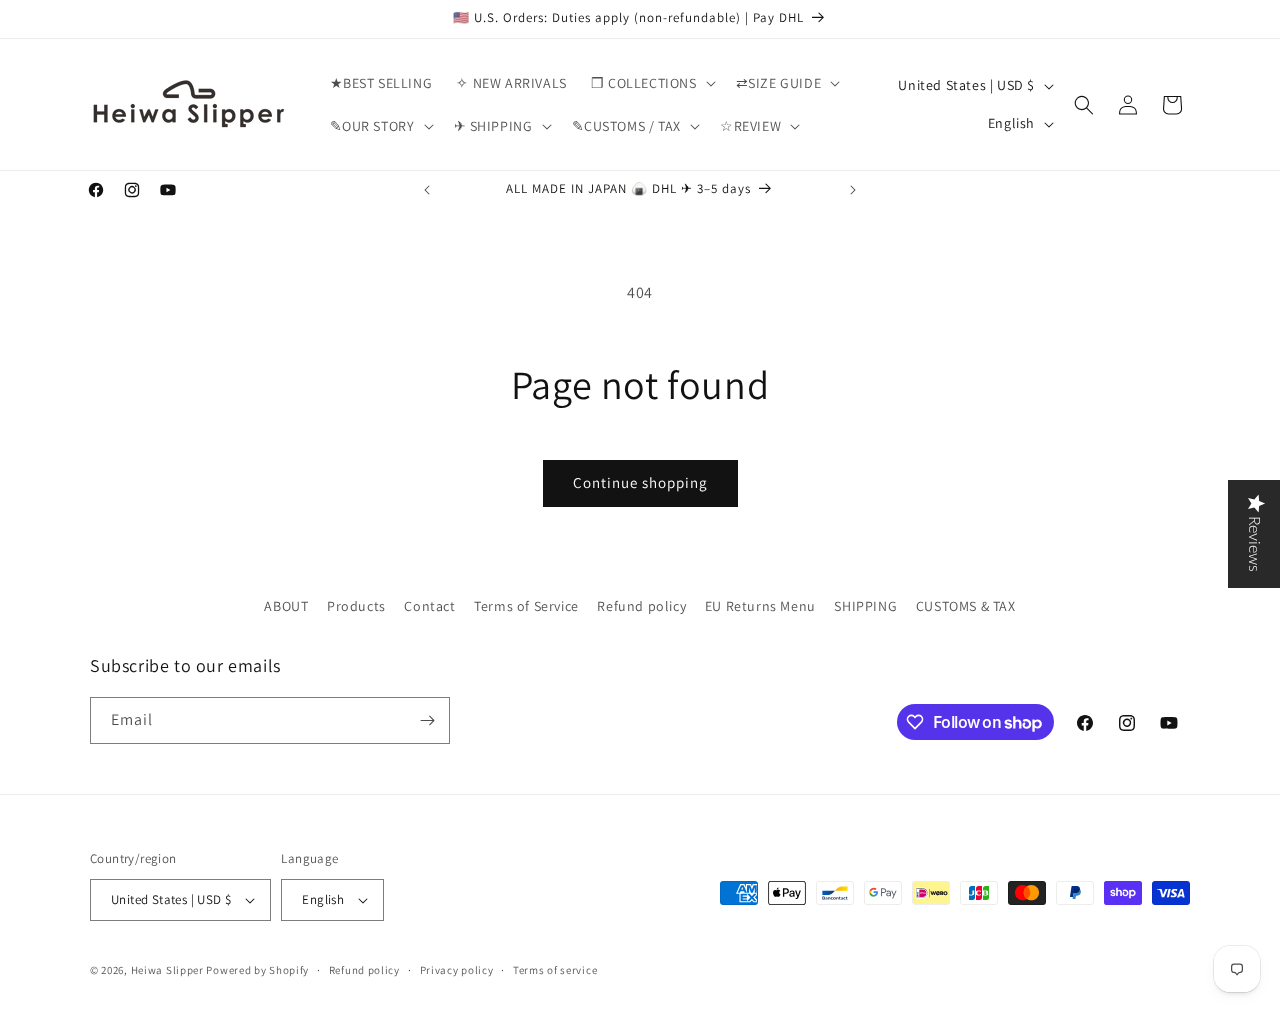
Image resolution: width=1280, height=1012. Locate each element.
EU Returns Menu (760, 606)
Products (356, 606)
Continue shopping (640, 482)
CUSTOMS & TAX (966, 606)
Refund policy (641, 606)
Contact (429, 606)
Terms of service (555, 970)
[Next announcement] (853, 190)
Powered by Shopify (257, 970)
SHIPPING (865, 606)
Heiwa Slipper (167, 970)
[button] (651, 83)
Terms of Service (526, 606)
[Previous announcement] (427, 190)
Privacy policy (457, 970)
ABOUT (286, 606)
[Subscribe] (427, 720)
